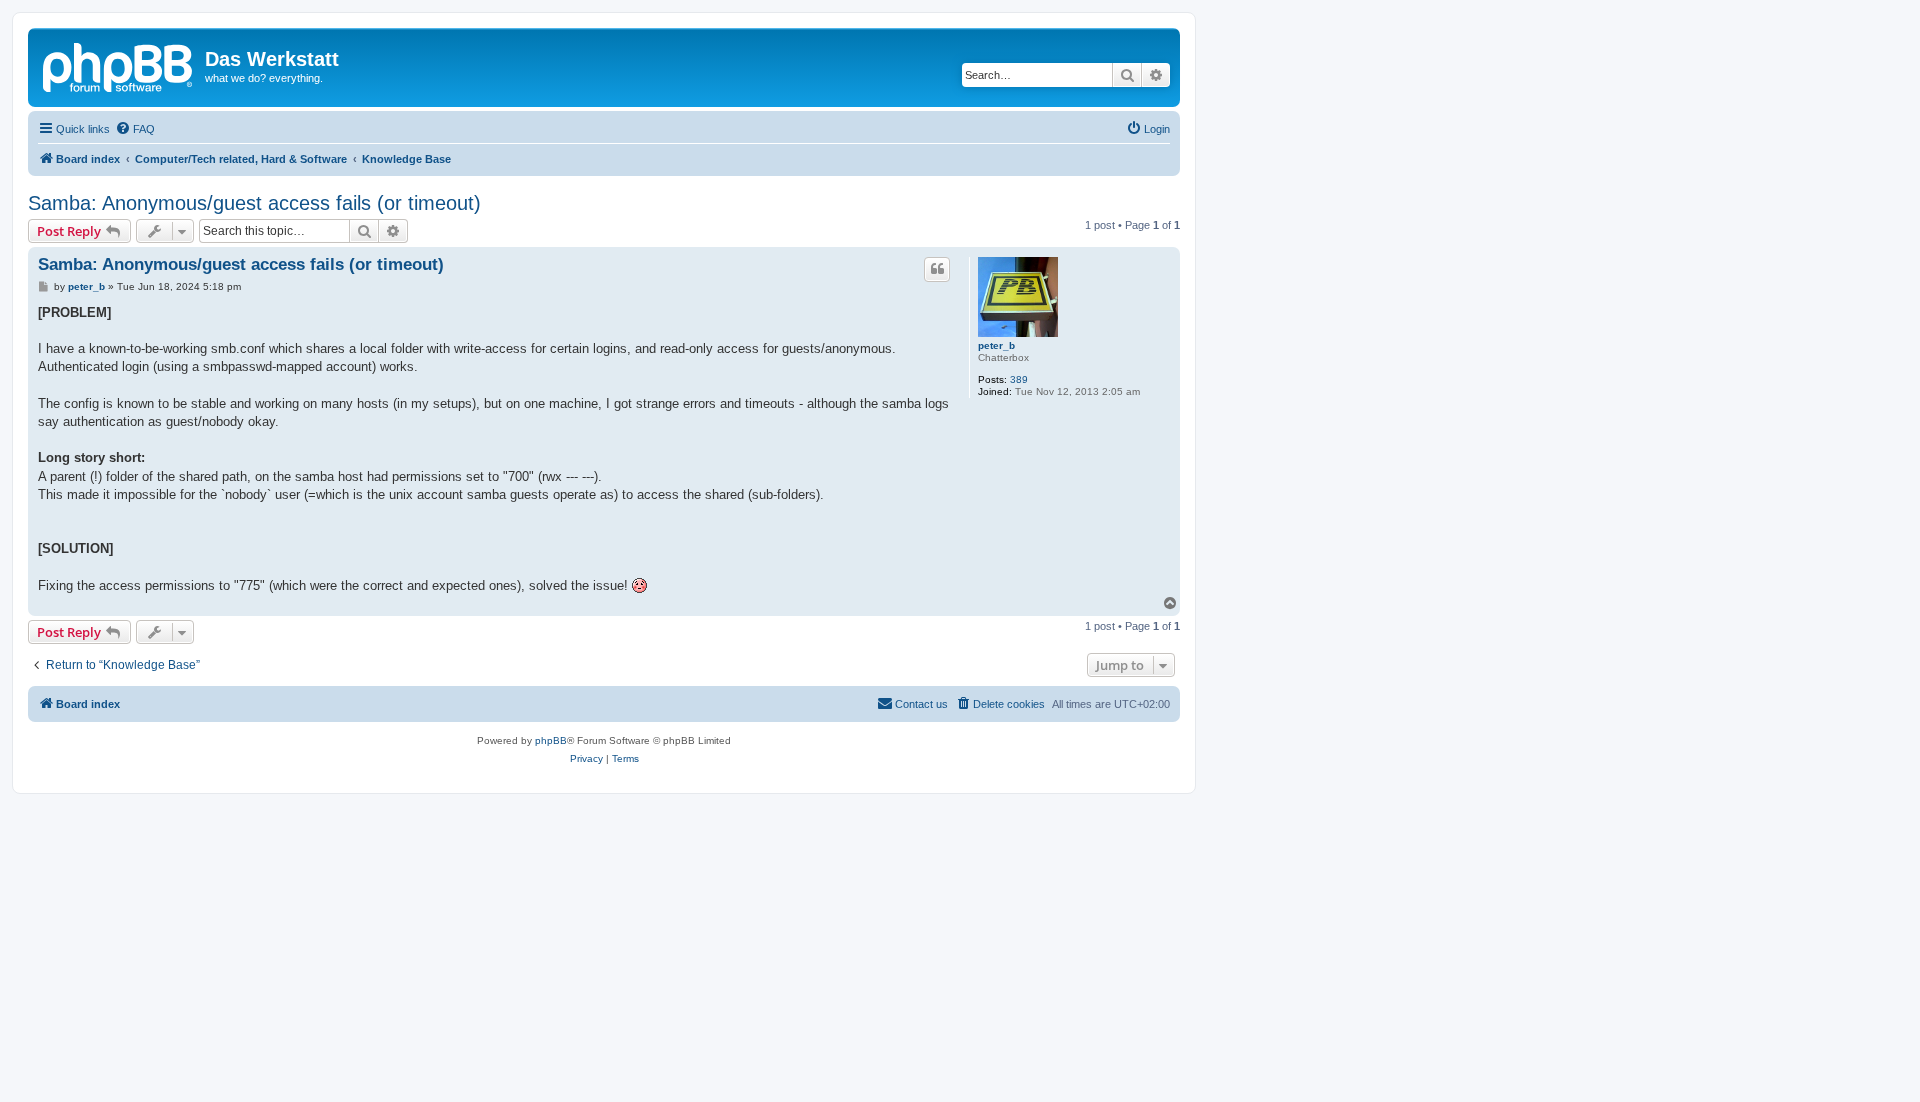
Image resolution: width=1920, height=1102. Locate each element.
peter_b (996, 345)
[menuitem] (135, 129)
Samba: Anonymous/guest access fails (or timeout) (254, 203)
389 (1019, 379)
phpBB (551, 740)
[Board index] (119, 65)
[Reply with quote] (937, 269)
